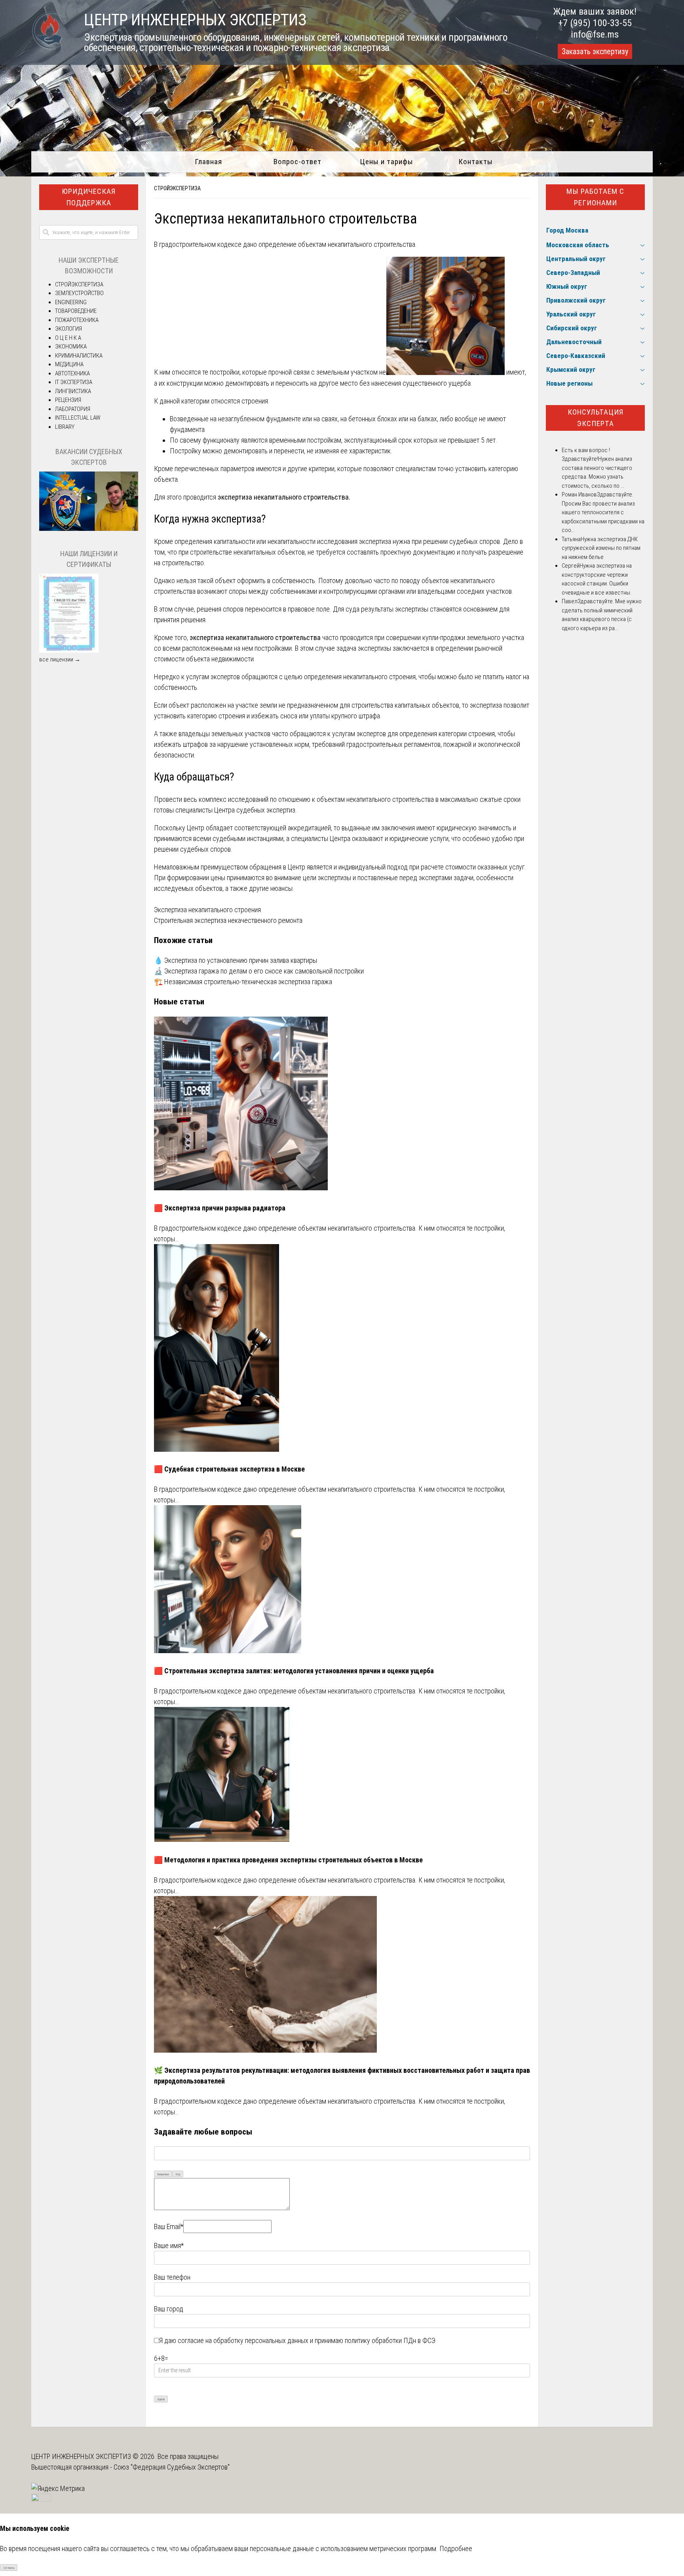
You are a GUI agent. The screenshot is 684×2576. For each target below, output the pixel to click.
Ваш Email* (169, 2227)
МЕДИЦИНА (69, 364)
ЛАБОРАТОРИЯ (73, 409)
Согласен (9, 2568)
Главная (208, 162)
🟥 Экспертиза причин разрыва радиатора (220, 1208)
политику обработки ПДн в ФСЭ (390, 2340)
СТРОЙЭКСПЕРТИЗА (177, 188)
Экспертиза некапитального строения (207, 910)
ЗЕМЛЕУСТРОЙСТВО (79, 293)
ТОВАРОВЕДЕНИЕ (76, 311)
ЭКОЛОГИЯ (68, 329)
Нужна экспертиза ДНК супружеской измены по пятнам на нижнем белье (601, 548)
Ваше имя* (169, 2245)
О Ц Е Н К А (68, 338)
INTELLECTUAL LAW (78, 418)
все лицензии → (60, 659)
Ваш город (169, 2309)
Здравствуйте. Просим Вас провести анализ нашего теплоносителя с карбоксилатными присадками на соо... (603, 512)
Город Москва (567, 230)
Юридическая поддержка (89, 197)
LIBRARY (65, 427)
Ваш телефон (172, 2277)
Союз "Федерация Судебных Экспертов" (172, 2467)
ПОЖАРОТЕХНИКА (77, 320)
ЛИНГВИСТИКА (73, 391)
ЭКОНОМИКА (71, 347)
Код (178, 2174)
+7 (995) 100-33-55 (595, 23)
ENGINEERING (71, 302)
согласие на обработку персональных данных (243, 2340)
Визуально (163, 2174)
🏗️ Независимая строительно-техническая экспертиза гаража (243, 982)
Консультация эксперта (596, 418)
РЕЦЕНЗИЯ (68, 400)
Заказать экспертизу (595, 51)
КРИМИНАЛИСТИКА (79, 356)
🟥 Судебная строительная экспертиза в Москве (229, 1469)
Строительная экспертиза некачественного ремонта (228, 920)
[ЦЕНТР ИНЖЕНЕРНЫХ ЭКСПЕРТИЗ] (48, 48)
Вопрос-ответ (297, 162)
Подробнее (456, 2549)
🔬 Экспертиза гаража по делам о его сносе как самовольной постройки (259, 971)
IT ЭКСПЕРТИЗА (74, 382)
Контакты (476, 162)
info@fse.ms (595, 34)
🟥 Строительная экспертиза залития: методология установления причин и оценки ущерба (294, 1671)
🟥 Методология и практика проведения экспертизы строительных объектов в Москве (288, 1860)
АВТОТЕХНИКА (72, 373)
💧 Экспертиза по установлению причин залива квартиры (236, 960)
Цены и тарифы (387, 162)
